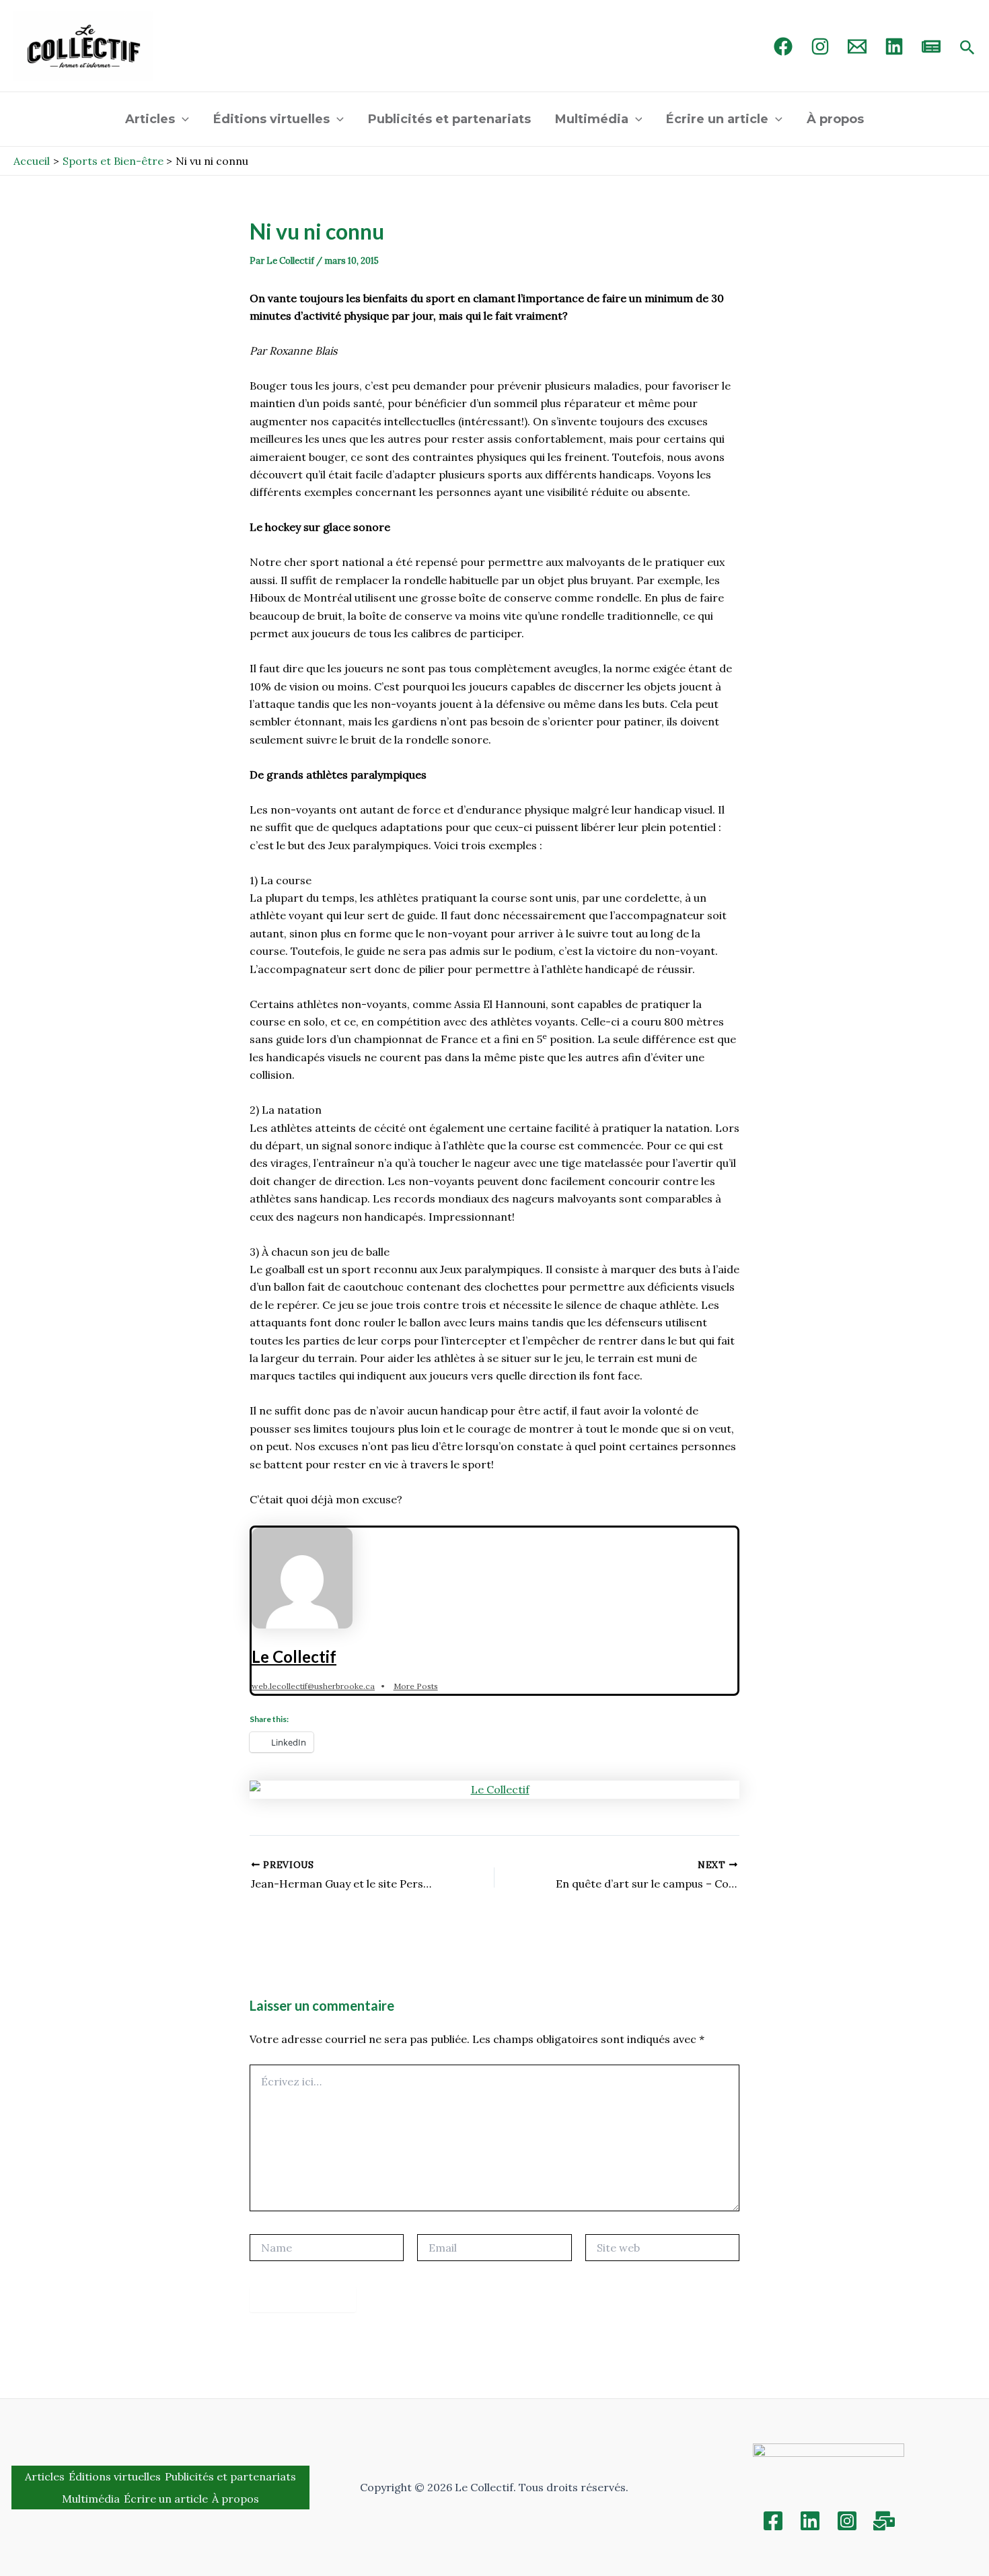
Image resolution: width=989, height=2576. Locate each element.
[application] (182, 119)
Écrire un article (717, 119)
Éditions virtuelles (271, 119)
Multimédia (592, 119)
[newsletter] (931, 46)
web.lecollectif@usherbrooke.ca (313, 1686)
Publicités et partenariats (449, 119)
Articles (150, 119)
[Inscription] (884, 2521)
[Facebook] (783, 46)
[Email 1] (857, 46)
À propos (835, 119)
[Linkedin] (810, 2521)
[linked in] (894, 46)
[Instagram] (820, 46)
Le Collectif (294, 1656)
